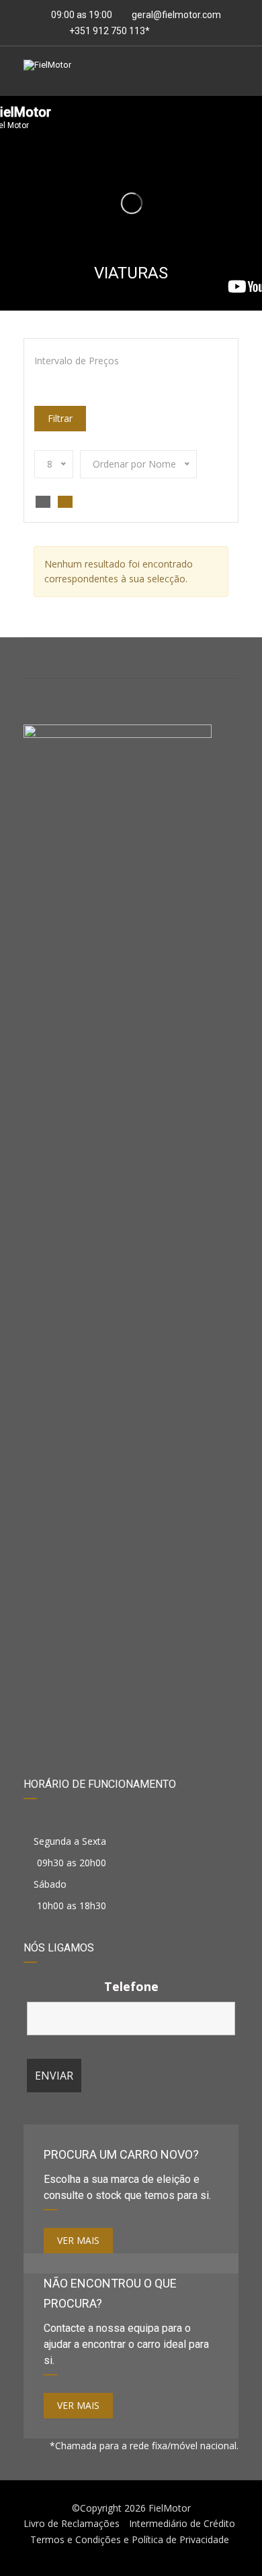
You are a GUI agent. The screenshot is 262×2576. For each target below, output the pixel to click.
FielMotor (170, 2508)
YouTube (203, 658)
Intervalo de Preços (77, 361)
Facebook (59, 658)
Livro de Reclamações (72, 2523)
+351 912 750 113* (108, 31)
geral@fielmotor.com (176, 15)
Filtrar (60, 418)
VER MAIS (78, 2240)
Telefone (131, 1986)
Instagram (131, 658)
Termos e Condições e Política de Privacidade (130, 2539)
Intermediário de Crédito (182, 2523)
